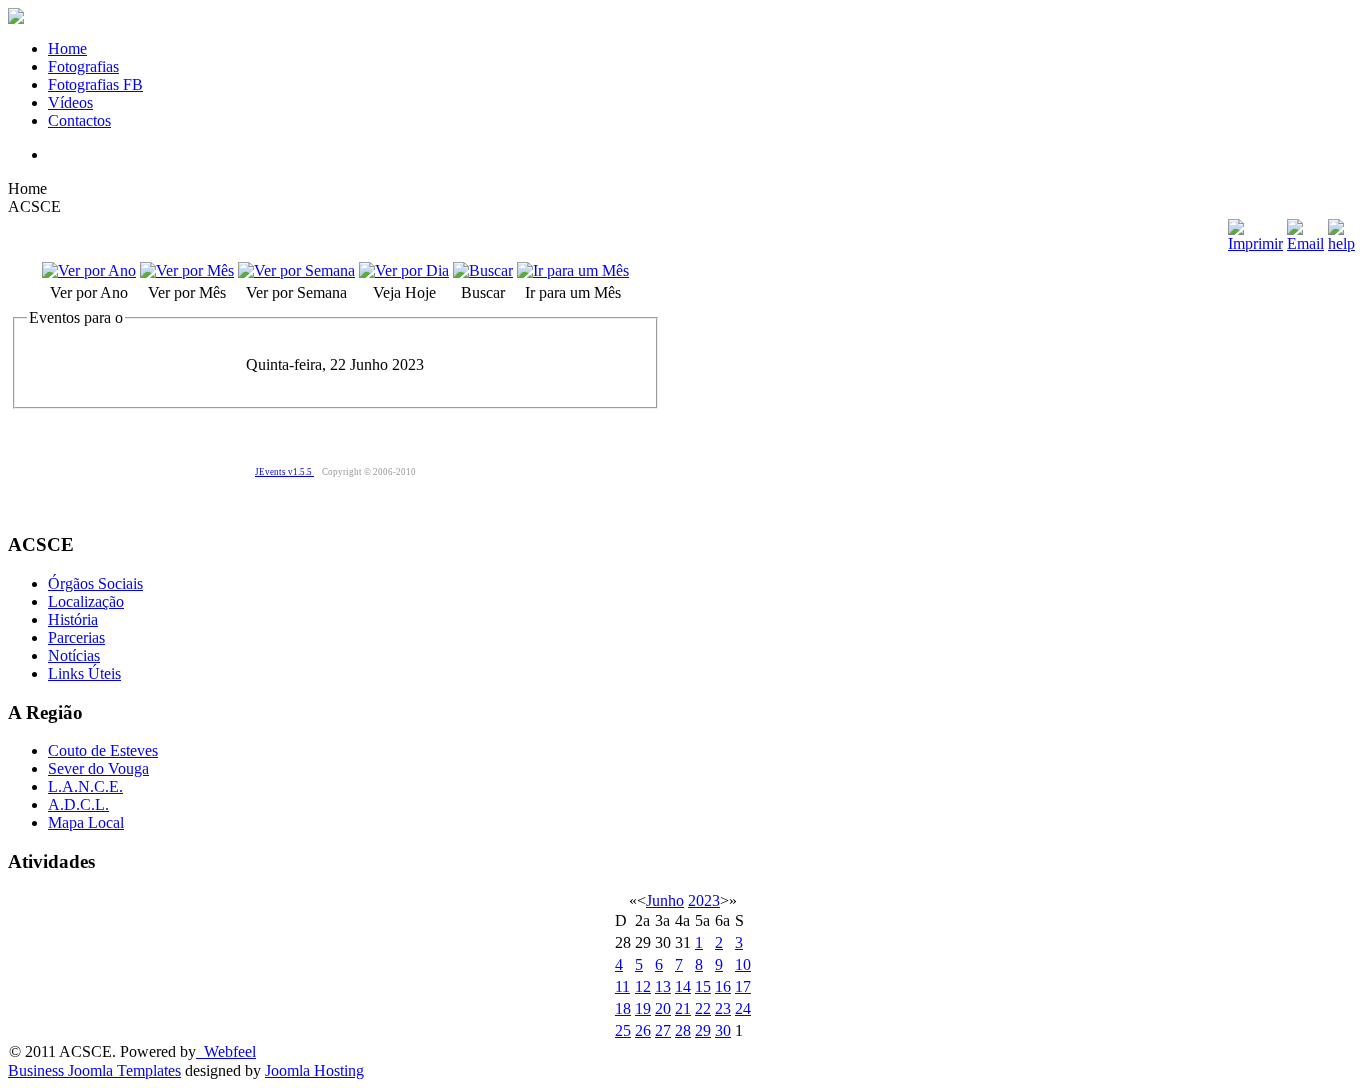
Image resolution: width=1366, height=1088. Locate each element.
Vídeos (70, 102)
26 (643, 1030)
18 (623, 1008)
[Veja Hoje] (404, 270)
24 (743, 1008)
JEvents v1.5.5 (284, 472)
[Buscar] (483, 270)
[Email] (1305, 243)
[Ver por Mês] (187, 270)
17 (743, 986)
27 (663, 1030)
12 (643, 986)
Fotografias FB (95, 84)
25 (623, 1030)
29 (703, 1030)
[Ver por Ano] (89, 270)
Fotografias (83, 66)
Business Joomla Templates (94, 1070)
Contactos (79, 120)
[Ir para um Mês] (573, 270)
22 (703, 1008)
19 (643, 1008)
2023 (704, 900)
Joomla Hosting (314, 1070)
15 (703, 986)
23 (723, 1008)
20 (663, 1008)
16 (723, 986)
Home (67, 48)
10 (743, 964)
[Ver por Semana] (296, 270)
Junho (665, 900)
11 (622, 986)
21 (683, 1008)
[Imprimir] (1255, 243)
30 (723, 1030)
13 (663, 986)
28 (683, 1030)
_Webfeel (226, 1051)
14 (683, 986)
